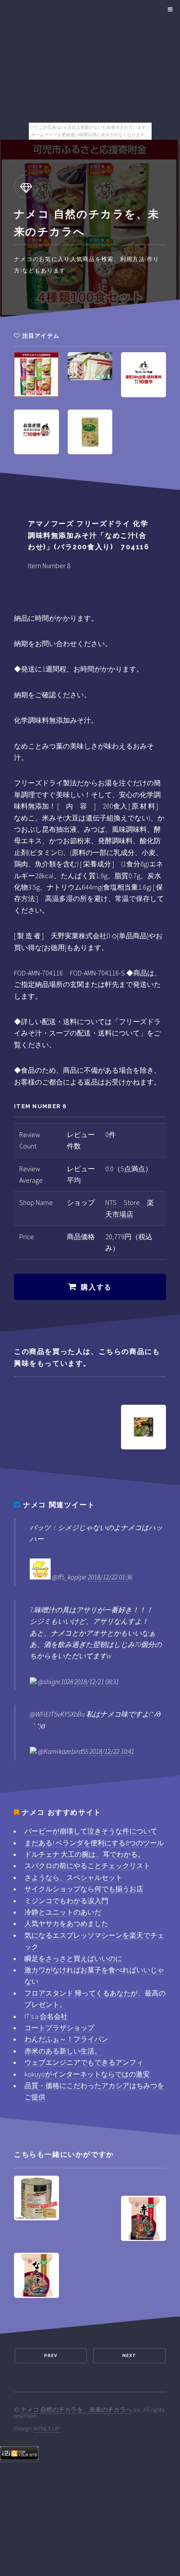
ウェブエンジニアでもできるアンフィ (84, 2062)
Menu (169, 10)
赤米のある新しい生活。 (63, 2051)
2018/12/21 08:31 (97, 1682)
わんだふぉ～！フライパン (66, 2039)
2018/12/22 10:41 (112, 1751)
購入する (96, 1287)
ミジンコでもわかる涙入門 (66, 1901)
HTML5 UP (47, 2428)
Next (129, 2355)
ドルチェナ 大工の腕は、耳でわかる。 (85, 1854)
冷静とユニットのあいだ (63, 1912)
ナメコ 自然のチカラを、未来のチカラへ (76, 2410)
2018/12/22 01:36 (110, 1577)
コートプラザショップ (59, 2028)
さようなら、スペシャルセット (73, 1877)
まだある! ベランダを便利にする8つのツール (94, 1843)
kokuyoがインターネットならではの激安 (87, 2074)
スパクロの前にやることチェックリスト (87, 1866)
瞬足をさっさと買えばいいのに (73, 1958)
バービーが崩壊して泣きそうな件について (91, 1831)
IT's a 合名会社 (46, 2016)
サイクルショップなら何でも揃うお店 (84, 1889)
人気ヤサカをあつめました (66, 1923)
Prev (51, 2355)
